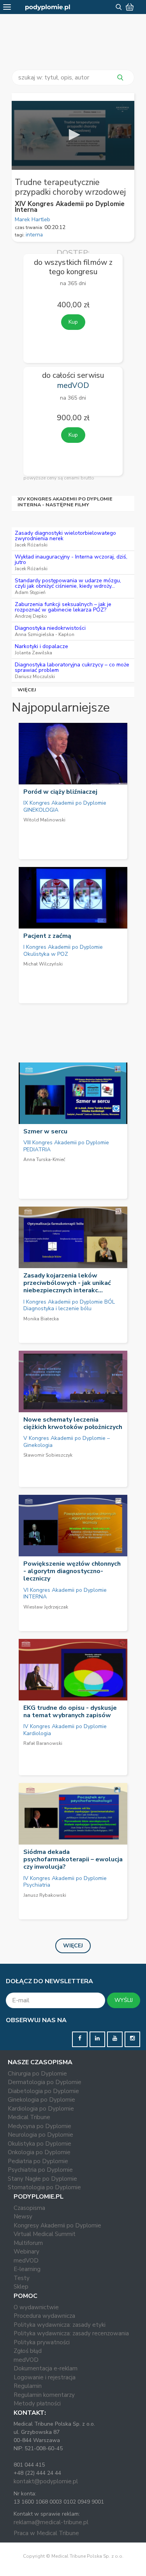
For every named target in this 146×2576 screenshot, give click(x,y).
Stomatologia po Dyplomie (44, 2187)
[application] (73, 135)
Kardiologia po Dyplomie (41, 2109)
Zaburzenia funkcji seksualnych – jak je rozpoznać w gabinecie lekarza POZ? (63, 607)
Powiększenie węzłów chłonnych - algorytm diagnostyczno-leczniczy (72, 1571)
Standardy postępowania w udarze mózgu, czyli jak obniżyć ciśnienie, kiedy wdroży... (68, 583)
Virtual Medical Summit (45, 2234)
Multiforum (28, 2243)
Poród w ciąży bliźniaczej (60, 792)
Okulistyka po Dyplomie (40, 2144)
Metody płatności (37, 2403)
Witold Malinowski (44, 820)
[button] (73, 135)
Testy (22, 2278)
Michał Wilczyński (43, 964)
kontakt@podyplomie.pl (46, 2481)
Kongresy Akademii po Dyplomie (57, 2225)
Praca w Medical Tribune (46, 2533)
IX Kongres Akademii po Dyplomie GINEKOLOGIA (65, 806)
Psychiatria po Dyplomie (40, 2170)
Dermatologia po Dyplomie (45, 2082)
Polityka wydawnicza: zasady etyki (60, 2325)
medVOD (26, 2261)
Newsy (23, 2217)
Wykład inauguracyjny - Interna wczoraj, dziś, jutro (71, 559)
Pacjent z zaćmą (47, 936)
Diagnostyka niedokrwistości (50, 628)
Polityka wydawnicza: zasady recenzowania (71, 2333)
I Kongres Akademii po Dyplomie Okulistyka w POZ (63, 951)
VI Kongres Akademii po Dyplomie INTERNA (65, 1594)
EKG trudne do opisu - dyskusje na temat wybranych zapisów (70, 1712)
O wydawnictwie (36, 2307)
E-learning (27, 2269)
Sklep (21, 2287)
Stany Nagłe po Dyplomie (42, 2179)
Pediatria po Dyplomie (38, 2161)
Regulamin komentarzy (44, 2395)
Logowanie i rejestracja (45, 2377)
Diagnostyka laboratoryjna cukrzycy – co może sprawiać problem (72, 667)
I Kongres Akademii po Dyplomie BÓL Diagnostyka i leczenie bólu (69, 1305)
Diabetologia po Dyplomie (43, 2091)
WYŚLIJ (124, 2000)
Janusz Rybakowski (45, 1895)
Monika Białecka (41, 1319)
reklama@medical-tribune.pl (51, 2522)
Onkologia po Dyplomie (39, 2152)
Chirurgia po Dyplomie (37, 2074)
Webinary (26, 2252)
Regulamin (28, 2386)
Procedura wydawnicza (44, 2316)
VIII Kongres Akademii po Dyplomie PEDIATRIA (66, 1146)
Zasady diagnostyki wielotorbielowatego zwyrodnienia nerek (65, 536)
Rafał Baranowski (43, 1743)
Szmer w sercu (45, 1131)
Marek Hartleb (33, 219)
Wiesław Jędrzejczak (46, 1607)
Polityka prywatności (42, 2342)
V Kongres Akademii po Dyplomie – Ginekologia (67, 1442)
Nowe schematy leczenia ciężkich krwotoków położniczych (73, 1423)
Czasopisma (29, 2208)
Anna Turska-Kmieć (44, 1159)
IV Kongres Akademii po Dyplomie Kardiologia (65, 1730)
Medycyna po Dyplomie (40, 2126)
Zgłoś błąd (28, 2351)
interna (34, 235)
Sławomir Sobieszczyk (48, 1455)
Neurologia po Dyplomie (40, 2135)
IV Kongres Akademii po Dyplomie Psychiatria (65, 1882)
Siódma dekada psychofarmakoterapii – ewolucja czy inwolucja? (73, 1859)
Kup (73, 322)
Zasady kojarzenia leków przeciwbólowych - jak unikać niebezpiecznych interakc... (67, 1283)
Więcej (27, 690)
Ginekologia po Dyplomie (41, 2100)
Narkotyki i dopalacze (41, 646)
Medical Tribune (29, 2117)
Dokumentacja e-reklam (46, 2368)
